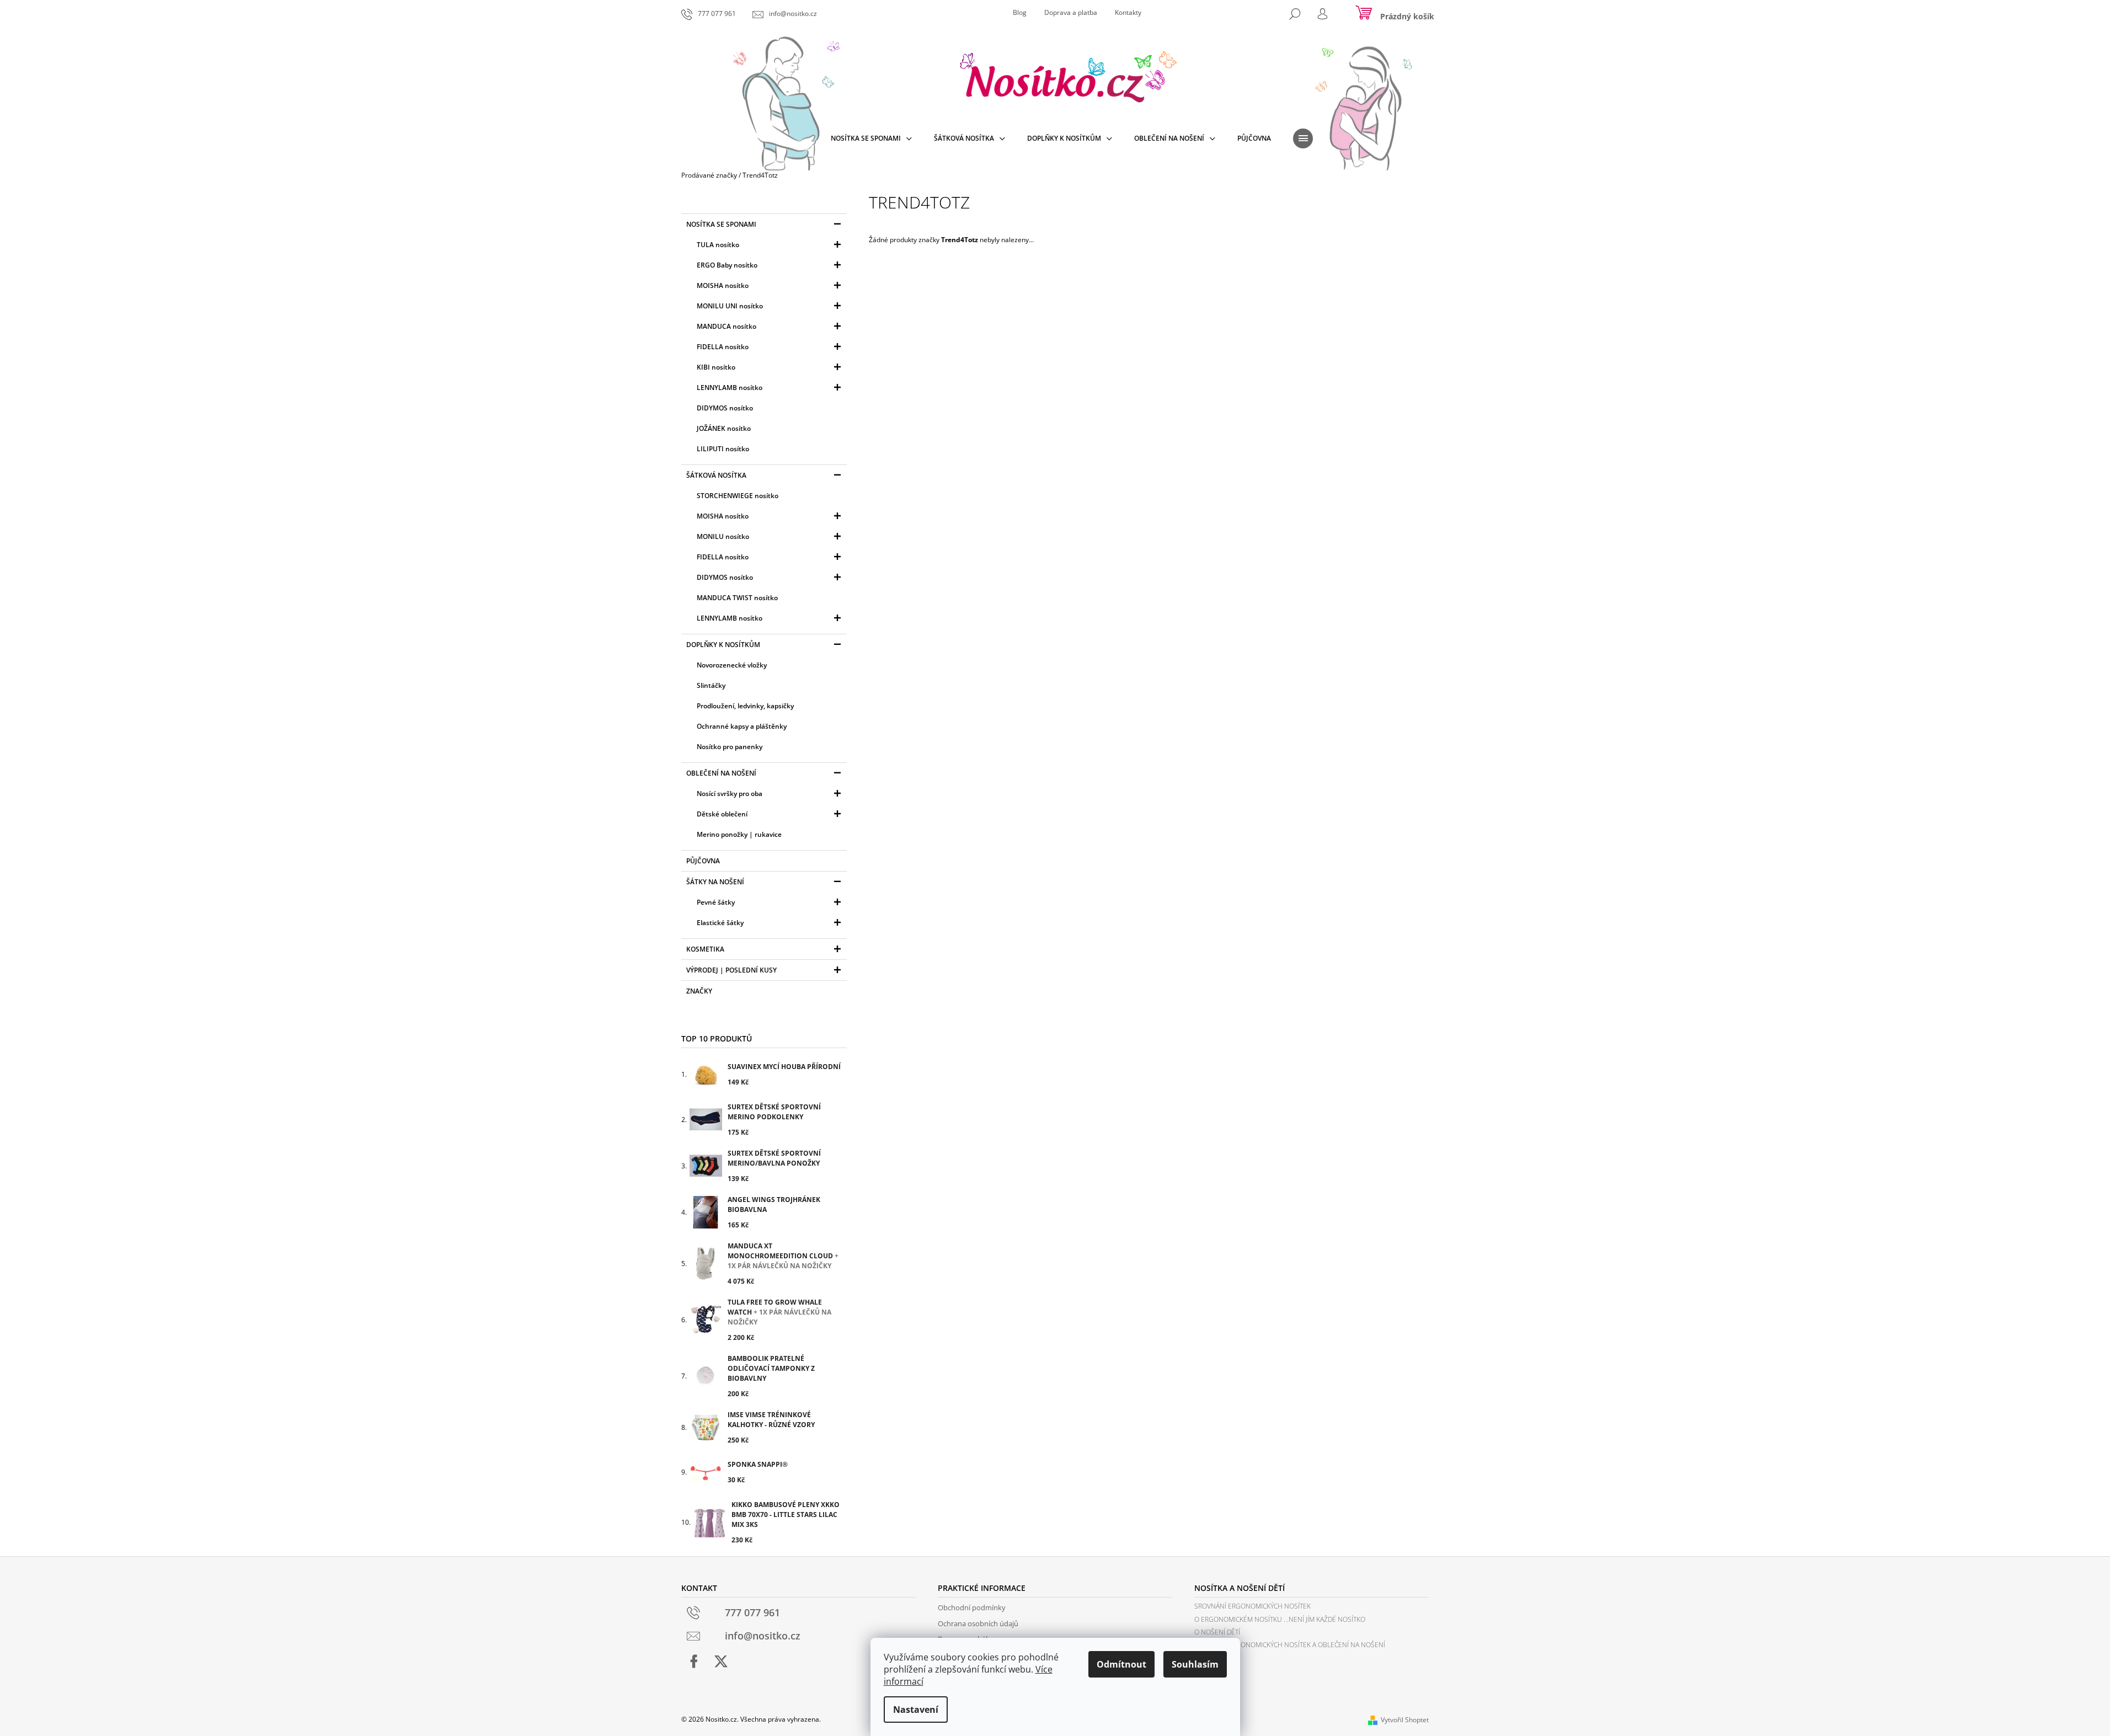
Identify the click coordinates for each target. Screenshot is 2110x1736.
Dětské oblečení (722, 814)
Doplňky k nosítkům (723, 645)
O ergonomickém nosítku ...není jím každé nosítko (1280, 1619)
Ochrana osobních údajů (978, 1623)
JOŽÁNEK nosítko (724, 428)
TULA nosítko (718, 245)
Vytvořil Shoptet (1405, 1720)
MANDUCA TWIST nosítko (737, 598)
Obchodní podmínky (972, 1607)
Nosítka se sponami (721, 224)
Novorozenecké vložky (732, 665)
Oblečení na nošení (721, 773)
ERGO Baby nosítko (727, 265)
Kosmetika (705, 949)
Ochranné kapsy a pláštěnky (742, 726)
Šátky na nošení (715, 882)
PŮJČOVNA (703, 861)
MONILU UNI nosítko (730, 306)
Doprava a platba (1071, 12)
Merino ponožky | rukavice (739, 834)
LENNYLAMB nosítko (730, 388)
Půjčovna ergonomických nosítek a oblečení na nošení (1290, 1645)
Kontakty (1128, 12)
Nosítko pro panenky (730, 747)
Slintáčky (711, 685)
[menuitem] (871, 138)
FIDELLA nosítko (723, 347)
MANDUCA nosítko (727, 326)
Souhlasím (1195, 1664)
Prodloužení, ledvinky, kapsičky (745, 706)
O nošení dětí (1217, 1632)
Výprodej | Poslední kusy (731, 970)
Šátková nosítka (716, 475)
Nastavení (916, 1710)
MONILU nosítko (723, 536)
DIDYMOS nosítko (725, 408)
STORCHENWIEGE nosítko (738, 496)
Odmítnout (1121, 1664)
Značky (699, 991)
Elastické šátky (720, 923)
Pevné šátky (716, 902)
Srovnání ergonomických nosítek (1252, 1606)
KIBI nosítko (716, 367)
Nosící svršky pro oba (730, 794)
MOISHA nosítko (723, 285)
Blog (1020, 12)
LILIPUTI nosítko (723, 449)
